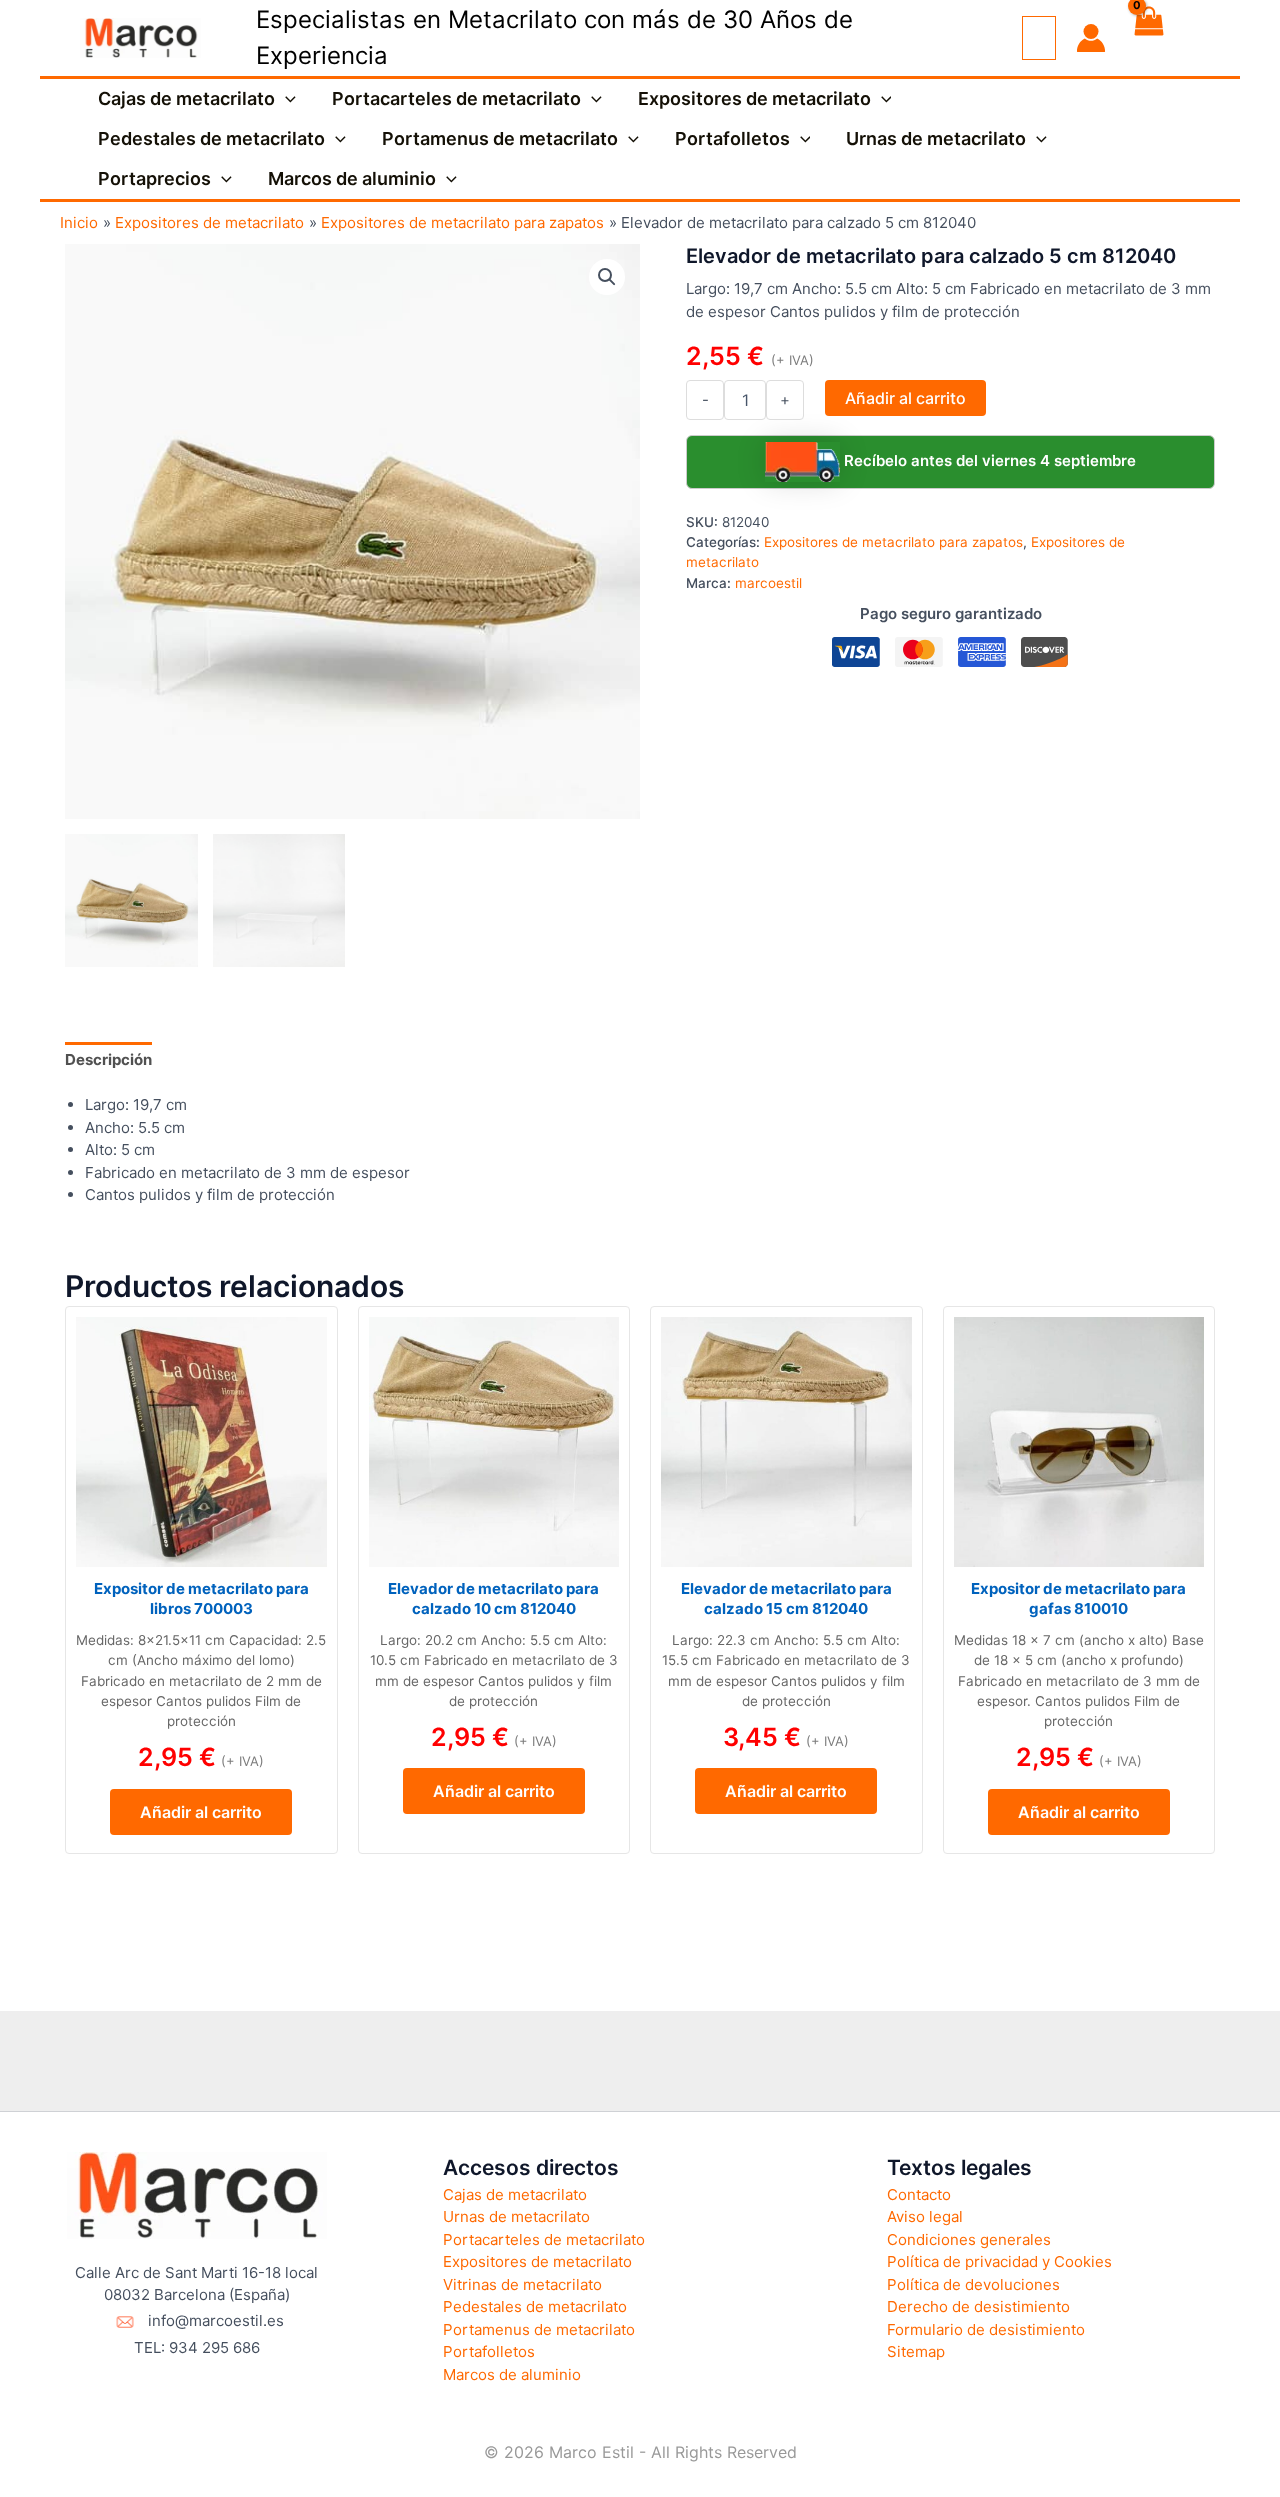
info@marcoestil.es (216, 2320)
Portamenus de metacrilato (500, 138)
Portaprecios (154, 178)
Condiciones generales (969, 2239)
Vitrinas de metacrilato (522, 2284)
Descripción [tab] (108, 1059)
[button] (285, 99)
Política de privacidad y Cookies (999, 2261)
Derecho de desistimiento (978, 2306)
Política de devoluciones (973, 2284)
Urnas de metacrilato (936, 138)
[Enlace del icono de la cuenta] (1091, 38)
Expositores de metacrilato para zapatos (893, 542)
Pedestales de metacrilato (211, 138)
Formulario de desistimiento (986, 2329)
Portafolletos (732, 138)
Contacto (919, 2194)
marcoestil (768, 583)
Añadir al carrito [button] (201, 1812)
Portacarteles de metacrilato (456, 98)
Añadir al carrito (905, 398)
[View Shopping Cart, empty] (1148, 38)
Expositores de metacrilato (754, 98)
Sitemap (916, 2351)
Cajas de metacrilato (186, 98)
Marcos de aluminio (352, 178)
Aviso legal (925, 2216)
